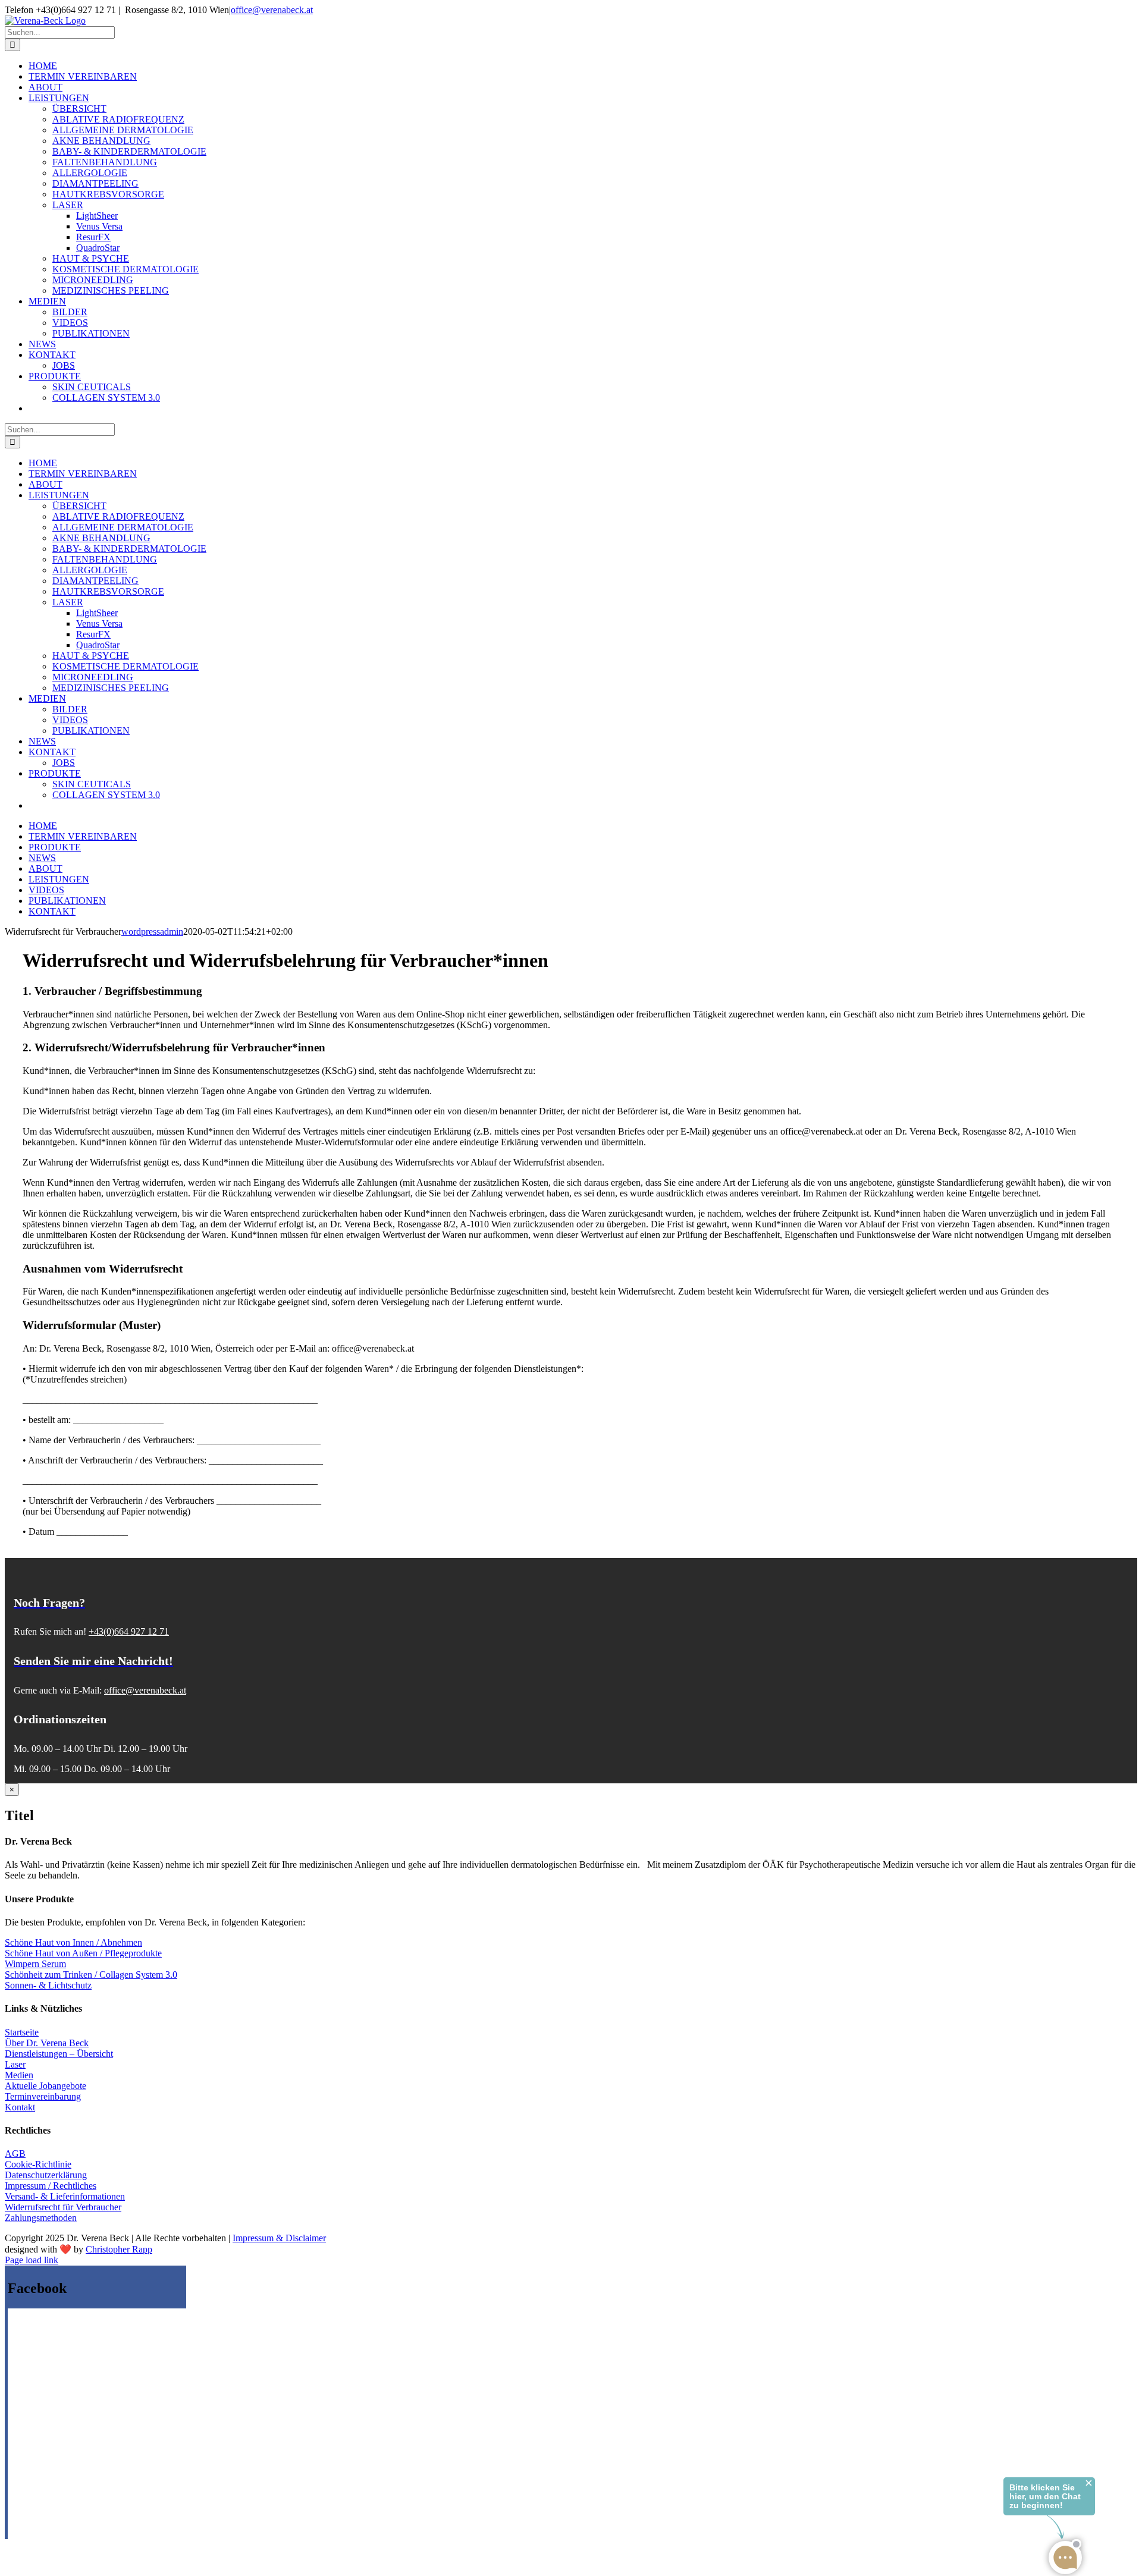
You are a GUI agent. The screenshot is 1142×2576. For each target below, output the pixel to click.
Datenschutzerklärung (46, 2175)
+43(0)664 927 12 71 (129, 1631)
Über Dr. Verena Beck (47, 2043)
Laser (15, 2064)
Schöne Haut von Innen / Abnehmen (73, 1942)
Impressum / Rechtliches (51, 2186)
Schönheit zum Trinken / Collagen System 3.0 (91, 1975)
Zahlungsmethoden (41, 2218)
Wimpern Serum (35, 1964)
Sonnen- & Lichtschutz (48, 1985)
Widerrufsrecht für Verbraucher (63, 2207)
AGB (15, 2154)
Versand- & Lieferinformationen (65, 2196)
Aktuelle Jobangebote (46, 2086)
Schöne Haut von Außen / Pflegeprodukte (83, 1953)
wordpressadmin (152, 932)
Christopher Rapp (119, 2249)
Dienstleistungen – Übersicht (59, 2054)
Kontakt (20, 2107)
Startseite (22, 2032)
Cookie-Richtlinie (38, 2164)
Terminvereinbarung (43, 2096)
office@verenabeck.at (272, 10)
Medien (19, 2075)
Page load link (32, 2260)
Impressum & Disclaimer (279, 2238)
